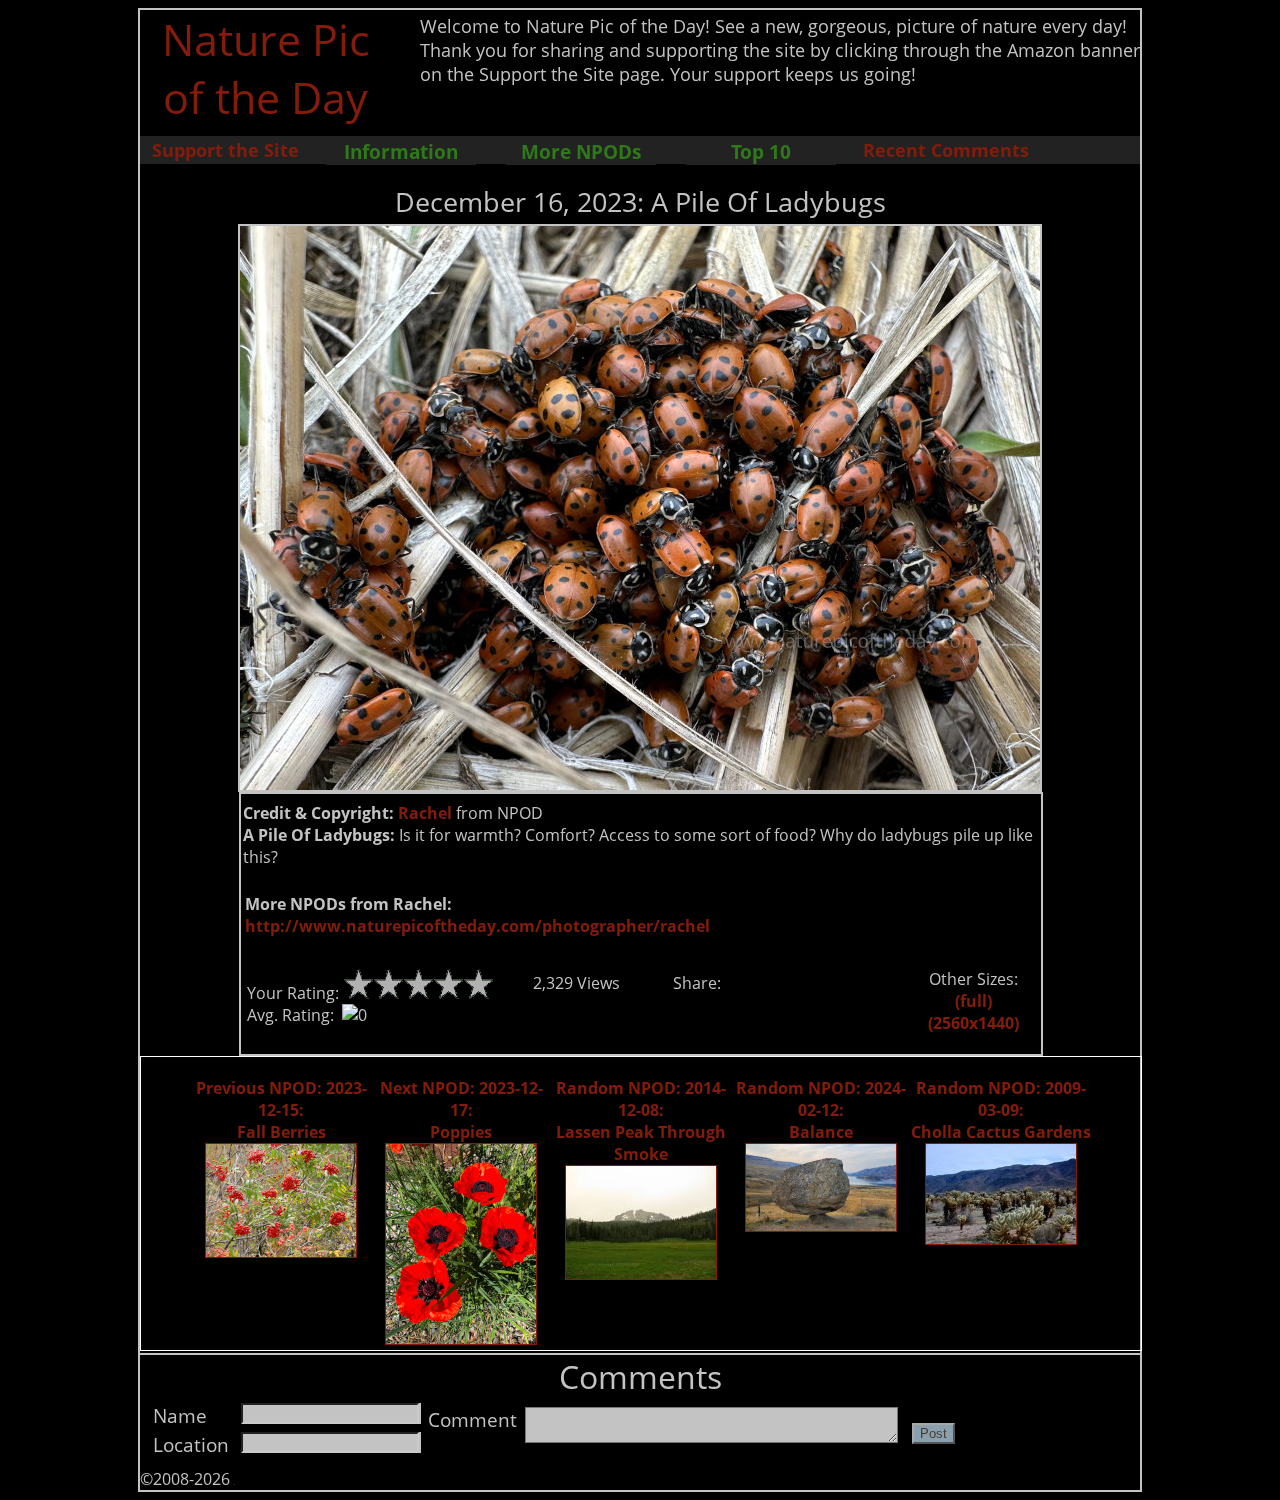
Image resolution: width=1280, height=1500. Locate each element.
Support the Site (225, 150)
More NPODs (581, 151)
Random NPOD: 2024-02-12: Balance (821, 1110)
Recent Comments (946, 150)
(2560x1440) (973, 1023)
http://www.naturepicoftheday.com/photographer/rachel (477, 926)
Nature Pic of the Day (265, 68)
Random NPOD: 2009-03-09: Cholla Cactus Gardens (1001, 1110)
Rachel (425, 813)
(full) (973, 1001)
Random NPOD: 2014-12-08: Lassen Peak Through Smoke (641, 1121)
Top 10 (761, 151)
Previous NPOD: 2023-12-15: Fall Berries (281, 1110)
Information (401, 151)
